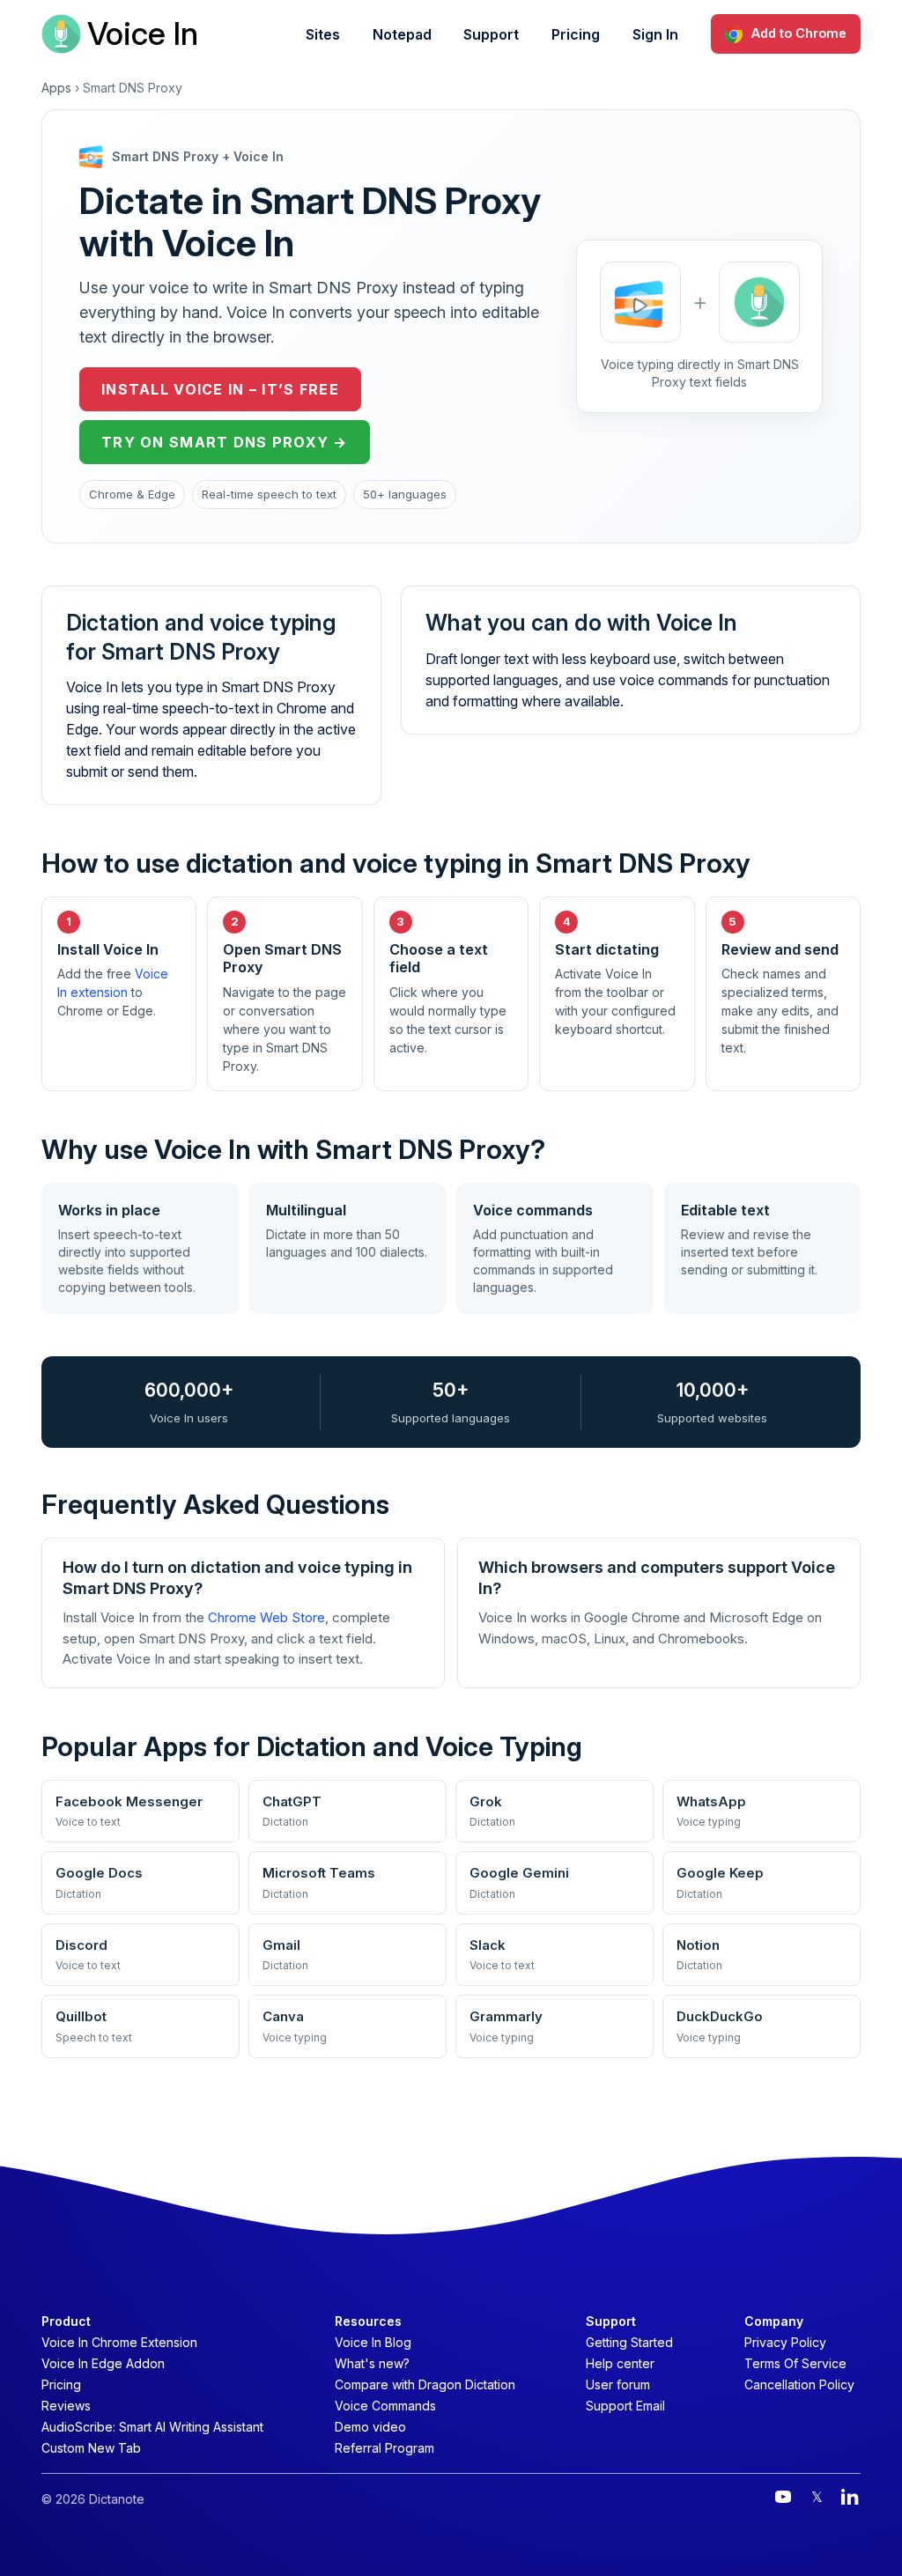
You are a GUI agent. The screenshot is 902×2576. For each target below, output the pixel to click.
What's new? (372, 2363)
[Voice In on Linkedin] (850, 2497)
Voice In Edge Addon (103, 2363)
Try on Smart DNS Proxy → (225, 442)
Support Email (625, 2406)
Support (491, 34)
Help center (620, 2363)
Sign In (655, 34)
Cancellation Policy (799, 2384)
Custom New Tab (91, 2448)
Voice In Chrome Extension (119, 2342)
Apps (56, 88)
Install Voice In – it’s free (220, 389)
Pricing (576, 34)
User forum (618, 2384)
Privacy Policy (785, 2342)
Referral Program (384, 2448)
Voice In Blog (373, 2342)
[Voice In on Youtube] (783, 2497)
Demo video (370, 2427)
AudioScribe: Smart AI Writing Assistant (152, 2427)
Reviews (66, 2406)
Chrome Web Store (266, 1617)
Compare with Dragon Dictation (425, 2384)
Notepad (402, 34)
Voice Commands (385, 2406)
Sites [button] (323, 34)
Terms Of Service (795, 2363)
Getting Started (629, 2342)
